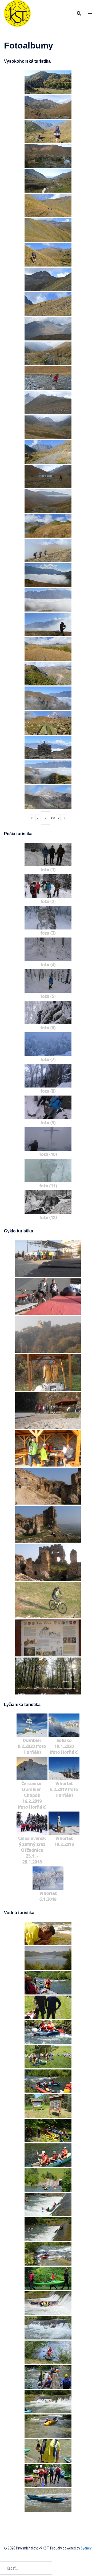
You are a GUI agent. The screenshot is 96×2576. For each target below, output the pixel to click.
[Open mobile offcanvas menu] (90, 14)
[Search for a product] (79, 13)
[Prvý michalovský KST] (17, 13)
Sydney (86, 2548)
